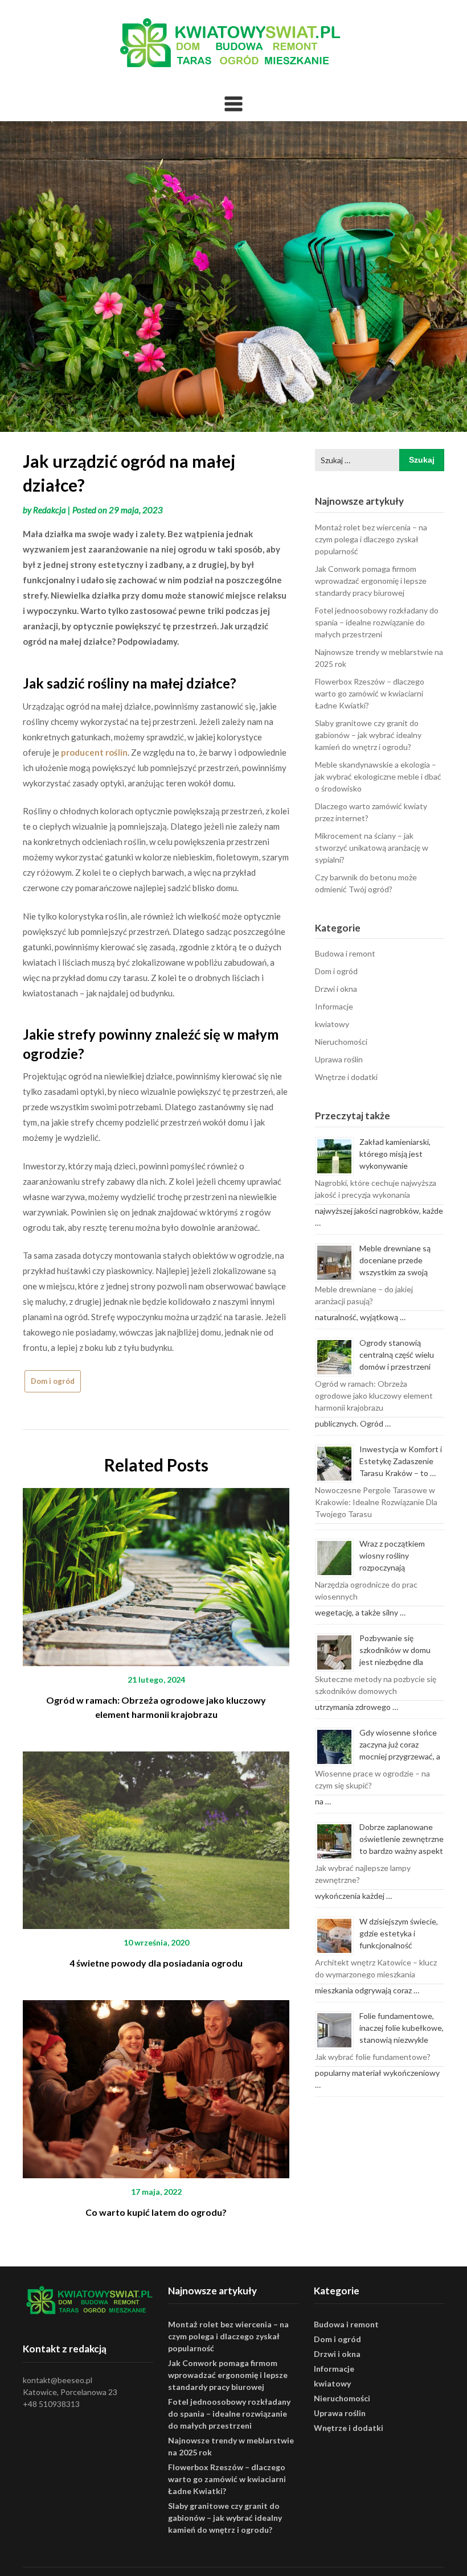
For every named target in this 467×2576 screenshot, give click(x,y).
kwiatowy (332, 1024)
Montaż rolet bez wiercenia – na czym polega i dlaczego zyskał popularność (371, 539)
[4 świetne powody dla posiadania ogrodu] (156, 1836)
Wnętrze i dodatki (346, 1077)
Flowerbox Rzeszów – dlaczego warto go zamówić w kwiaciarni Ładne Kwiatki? (370, 693)
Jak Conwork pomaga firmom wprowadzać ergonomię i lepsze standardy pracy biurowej (371, 581)
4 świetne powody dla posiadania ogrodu (156, 1963)
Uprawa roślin (339, 1059)
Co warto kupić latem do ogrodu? (156, 2212)
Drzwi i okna (336, 989)
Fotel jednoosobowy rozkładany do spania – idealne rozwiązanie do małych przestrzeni (377, 622)
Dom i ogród (53, 1381)
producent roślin (94, 752)
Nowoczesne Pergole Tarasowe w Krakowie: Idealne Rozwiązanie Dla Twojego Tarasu (376, 1502)
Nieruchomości (341, 1042)
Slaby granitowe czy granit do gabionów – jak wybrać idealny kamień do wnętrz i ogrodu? (368, 735)
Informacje (334, 1006)
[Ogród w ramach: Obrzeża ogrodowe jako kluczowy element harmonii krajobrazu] (156, 1573)
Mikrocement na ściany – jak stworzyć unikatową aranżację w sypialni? (372, 848)
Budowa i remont (345, 953)
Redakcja (50, 510)
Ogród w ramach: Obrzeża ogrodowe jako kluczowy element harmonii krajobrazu (374, 1396)
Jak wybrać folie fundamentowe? (373, 2057)
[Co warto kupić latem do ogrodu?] (156, 2085)
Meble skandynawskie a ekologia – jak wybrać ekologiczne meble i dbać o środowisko (378, 776)
